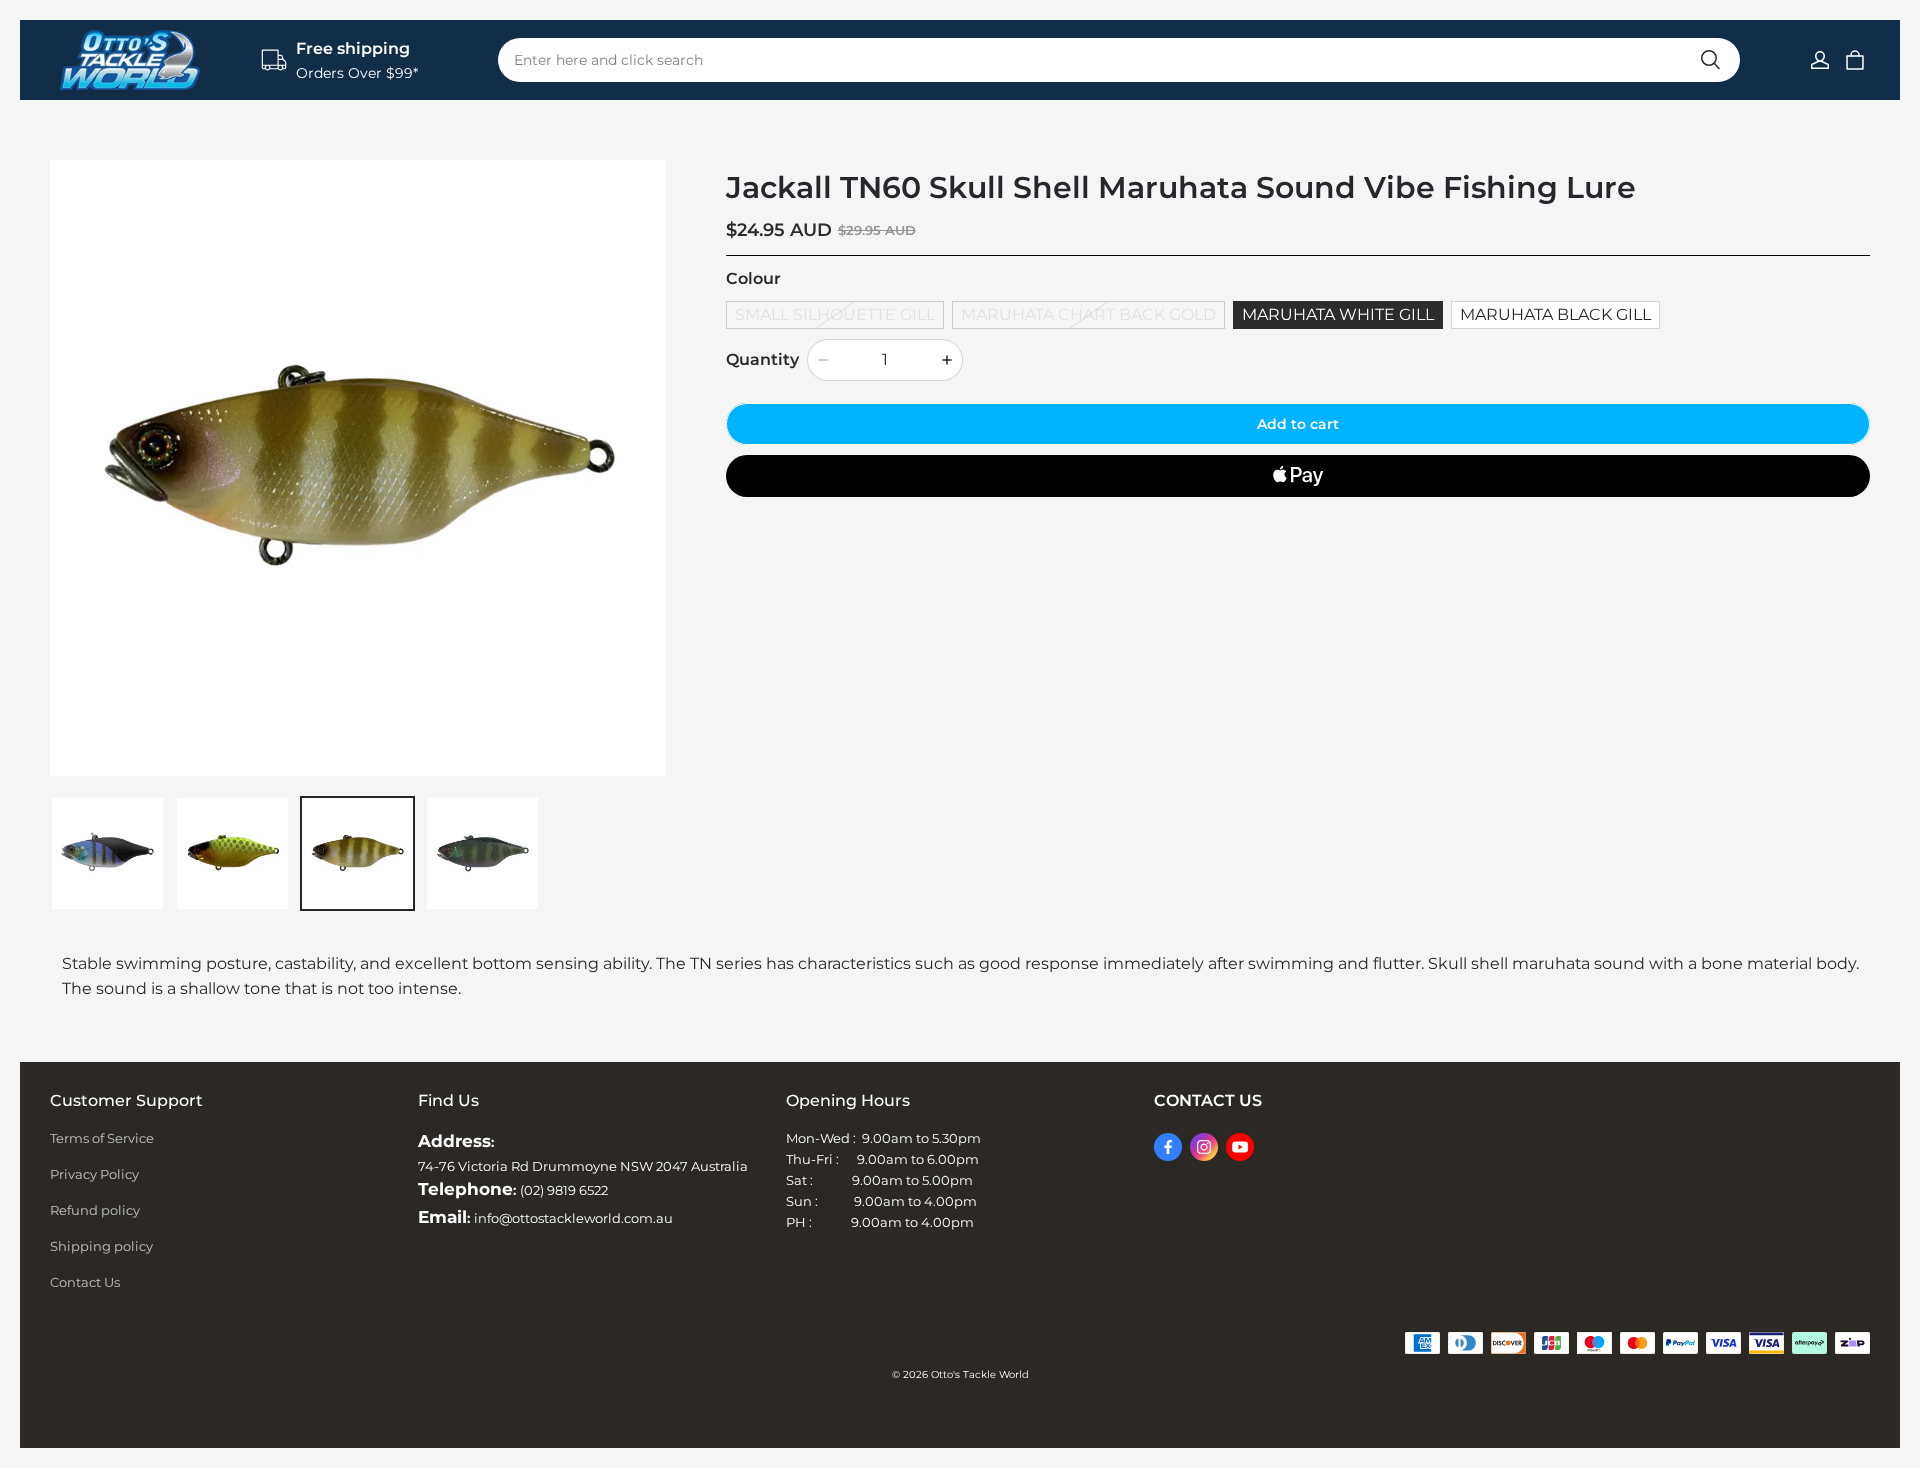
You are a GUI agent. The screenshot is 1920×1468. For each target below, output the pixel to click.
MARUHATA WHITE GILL (1338, 314)
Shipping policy (101, 1246)
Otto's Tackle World (980, 1374)
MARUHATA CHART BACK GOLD (1088, 314)
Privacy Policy (94, 1174)
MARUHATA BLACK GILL (1555, 314)
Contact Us (85, 1282)
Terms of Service (102, 1138)
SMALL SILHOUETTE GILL (835, 314)
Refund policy (95, 1210)
